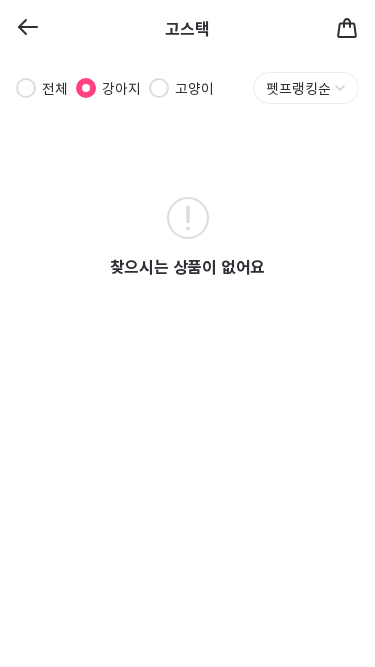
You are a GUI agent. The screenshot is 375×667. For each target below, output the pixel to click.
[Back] (28, 28)
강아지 (121, 88)
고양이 (194, 88)
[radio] (26, 88)
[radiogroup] (115, 88)
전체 (55, 88)
